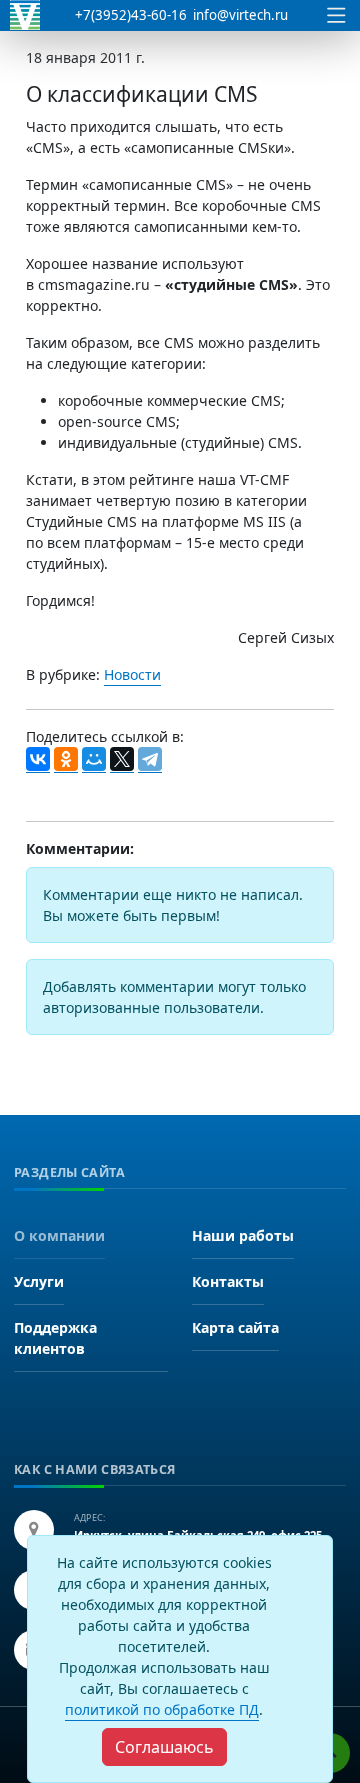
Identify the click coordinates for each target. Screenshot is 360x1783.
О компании (59, 1235)
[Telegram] (150, 760)
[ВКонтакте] (38, 760)
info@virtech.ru (240, 15)
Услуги (39, 1281)
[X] (122, 760)
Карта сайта (235, 1327)
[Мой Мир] (94, 760)
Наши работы (243, 1235)
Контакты (228, 1281)
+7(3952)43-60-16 (131, 15)
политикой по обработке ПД (162, 1709)
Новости (132, 674)
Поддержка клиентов (55, 1338)
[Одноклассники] (66, 760)
